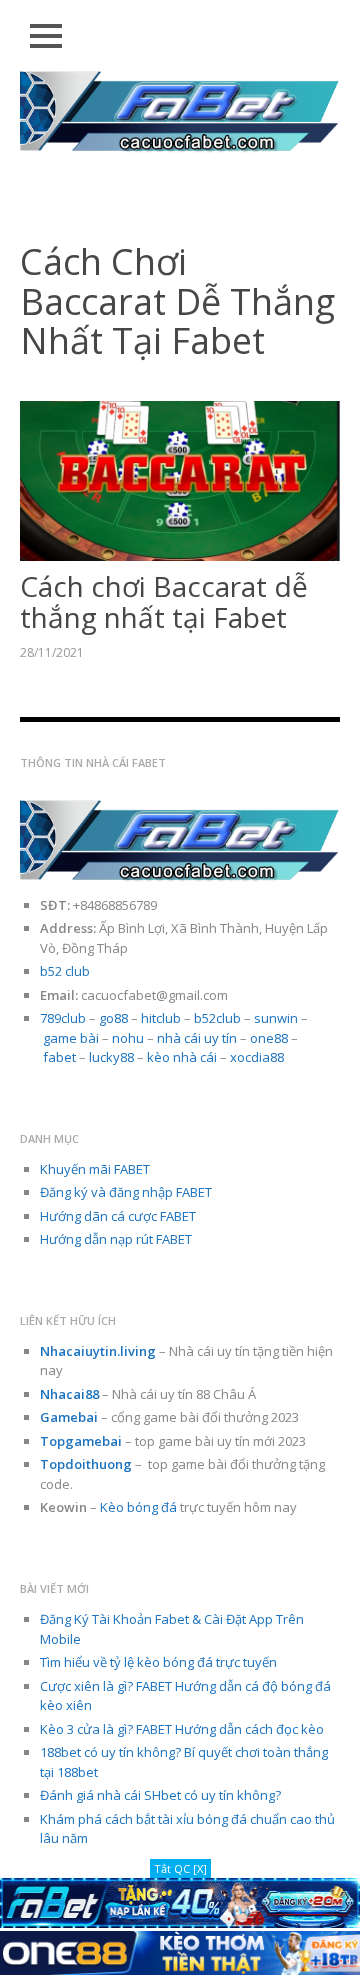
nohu (128, 1038)
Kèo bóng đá (138, 1507)
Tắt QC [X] (180, 1868)
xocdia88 (257, 1057)
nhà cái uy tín (197, 1038)
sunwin (276, 1018)
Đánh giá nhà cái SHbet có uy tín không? (160, 1795)
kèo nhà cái (182, 1057)
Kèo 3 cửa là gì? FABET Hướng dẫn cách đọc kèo (182, 1729)
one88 (269, 1038)
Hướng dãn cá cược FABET (118, 1216)
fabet (59, 1057)
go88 (113, 1018)
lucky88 (111, 1057)
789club (63, 1018)
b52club (217, 1018)
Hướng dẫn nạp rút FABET (116, 1239)
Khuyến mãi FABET (95, 1169)
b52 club (65, 971)
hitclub (161, 1018)
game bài (71, 1038)
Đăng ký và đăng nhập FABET (126, 1192)
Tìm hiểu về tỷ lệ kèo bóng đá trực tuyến (158, 1662)
